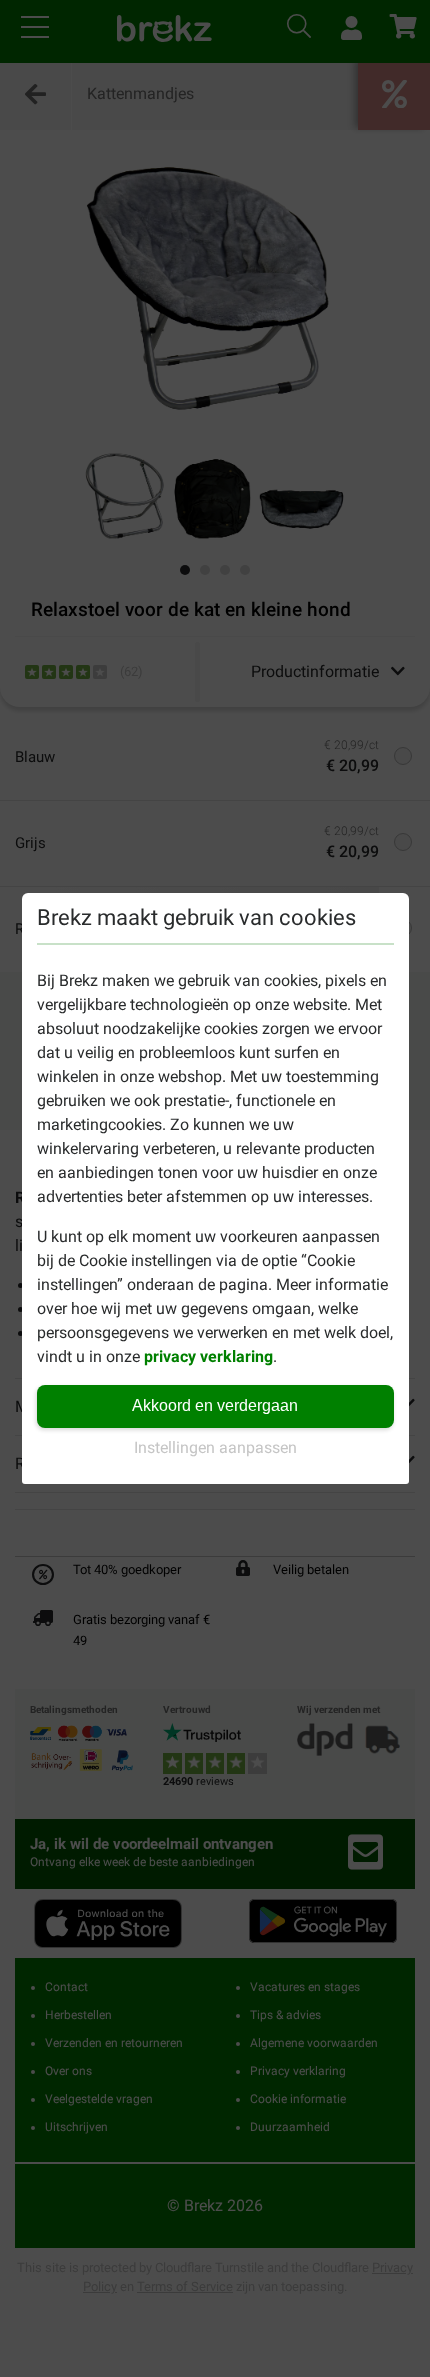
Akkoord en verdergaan (215, 1405)
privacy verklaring (208, 1356)
